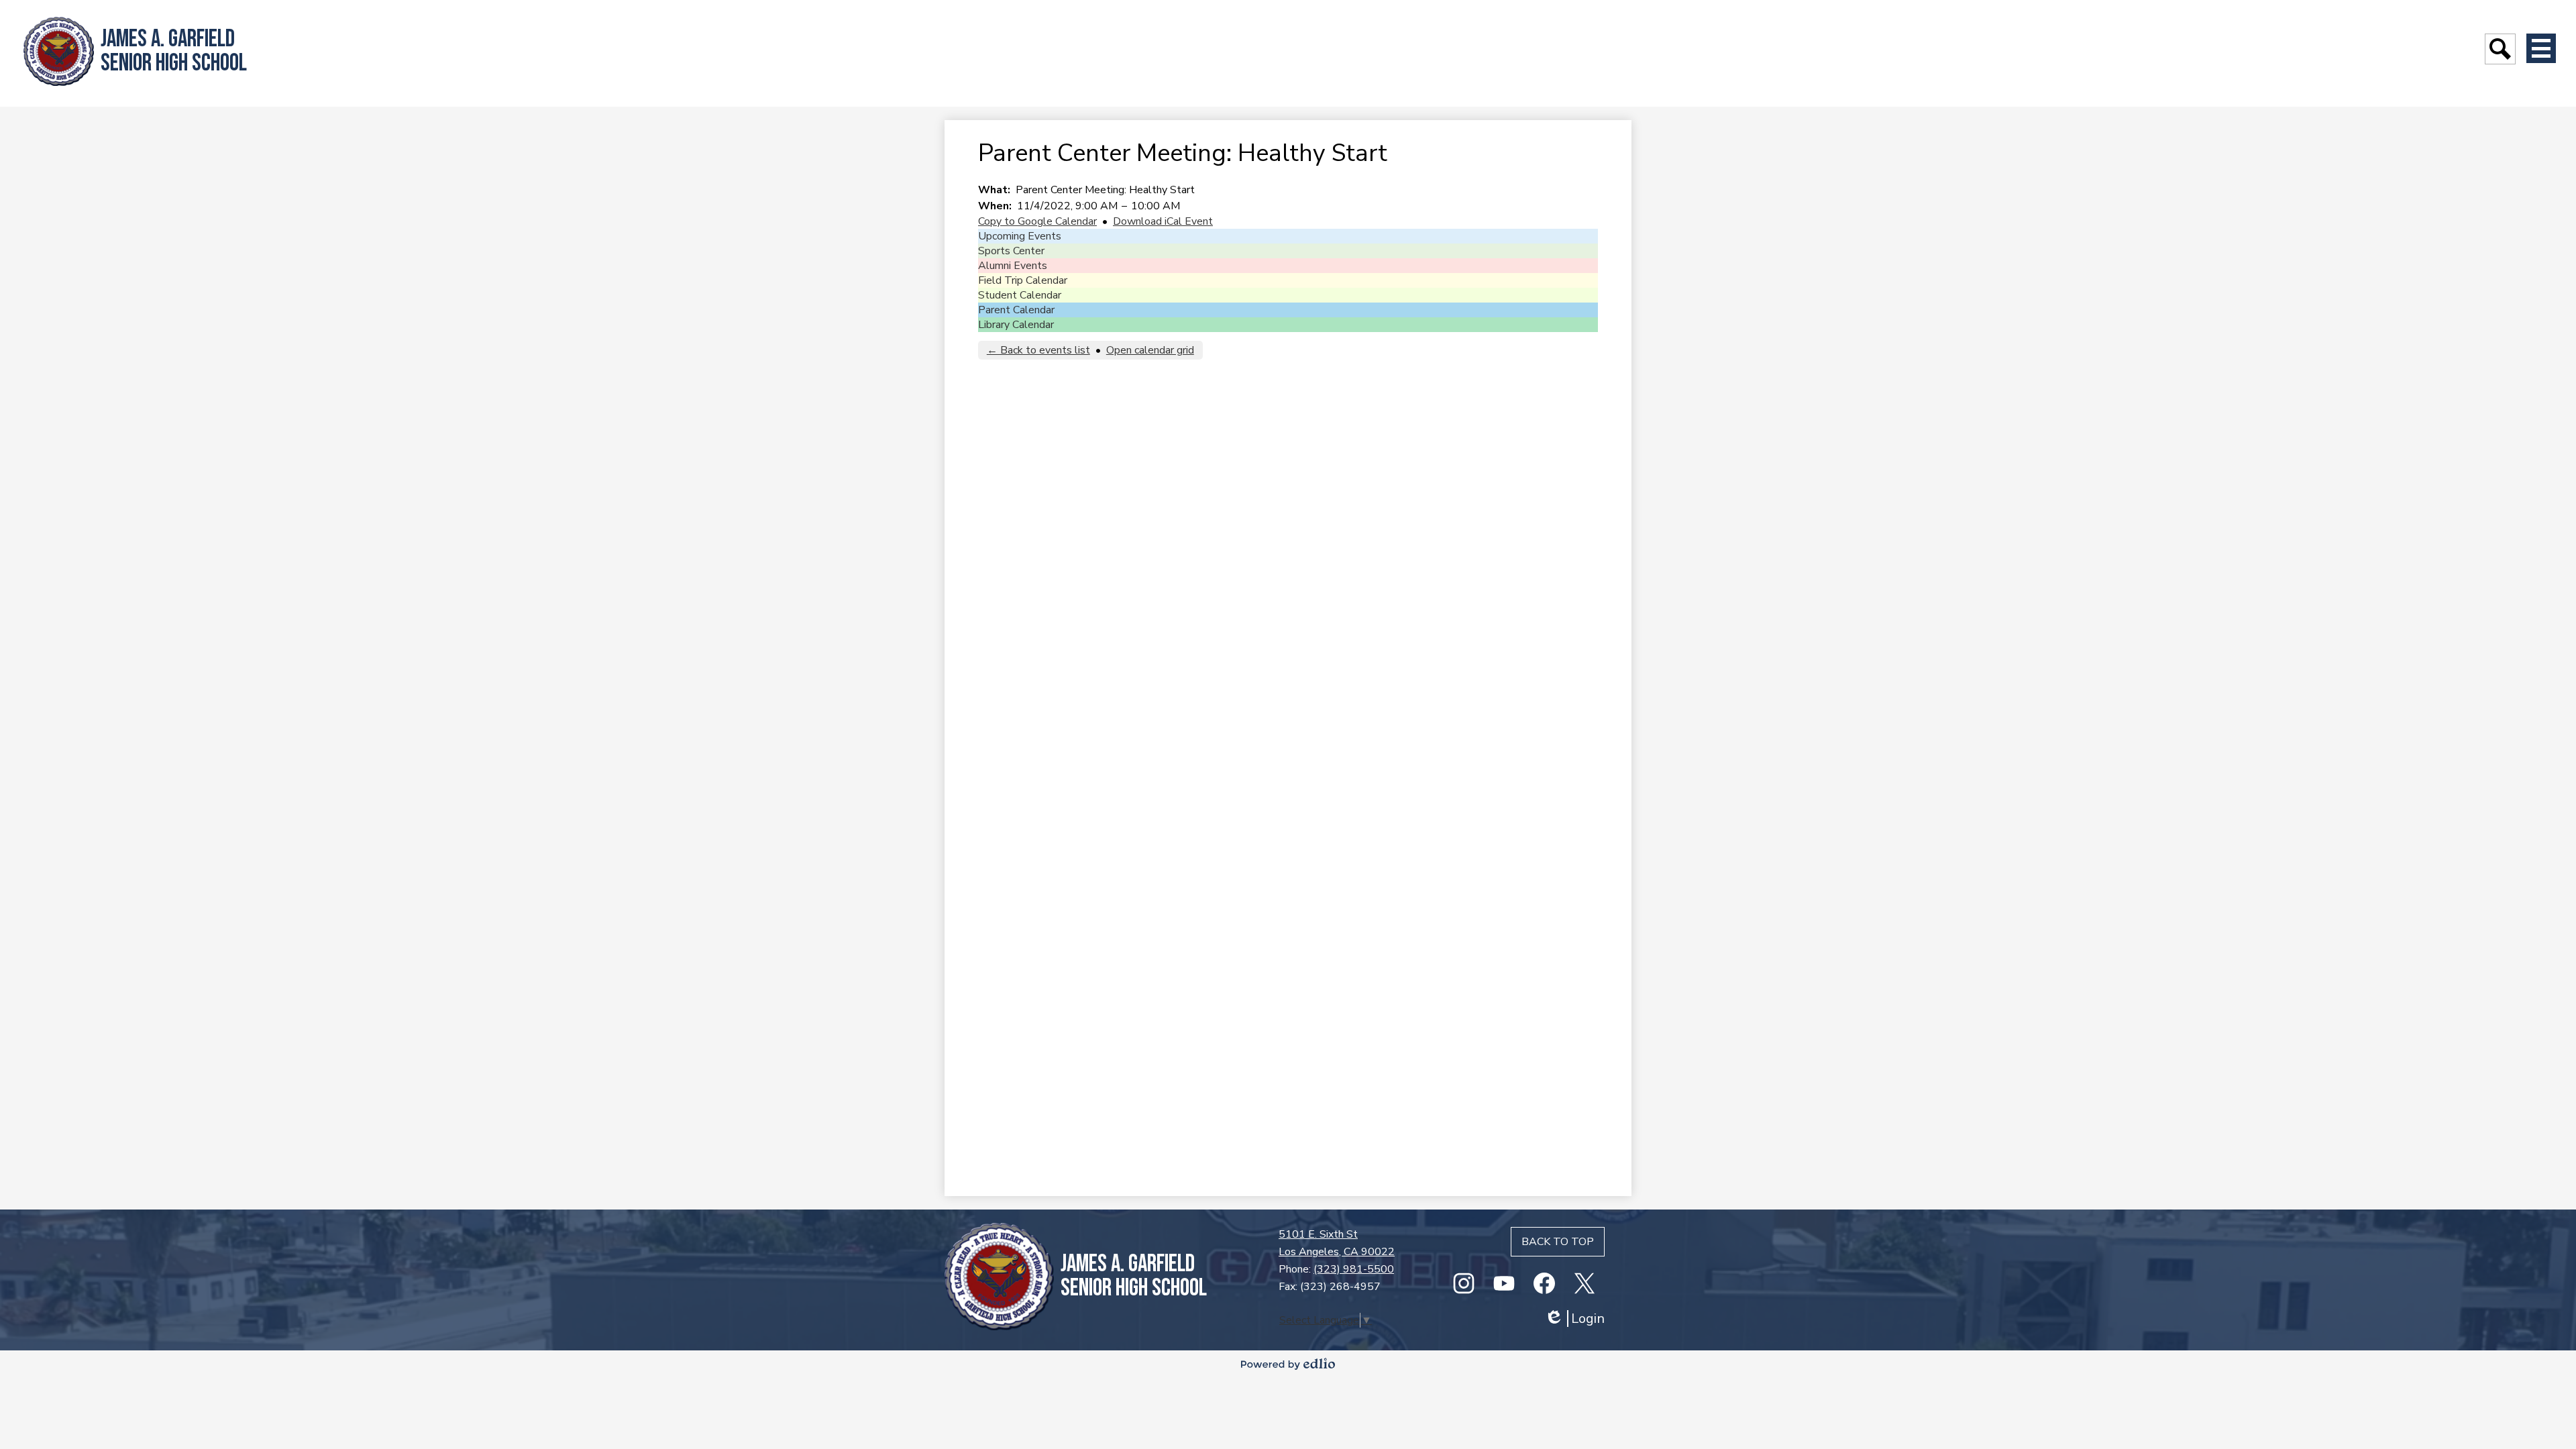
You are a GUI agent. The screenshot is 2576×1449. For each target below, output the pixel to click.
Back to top (1558, 1242)
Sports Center (1011, 251)
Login (1574, 1319)
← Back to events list (1038, 350)
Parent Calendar (1016, 310)
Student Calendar (1020, 295)
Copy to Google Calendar (1037, 221)
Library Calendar (1016, 325)
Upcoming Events (1020, 236)
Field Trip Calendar (1023, 280)
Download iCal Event (1163, 221)
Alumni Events (1013, 266)
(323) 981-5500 (1354, 1269)
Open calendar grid (1150, 350)
